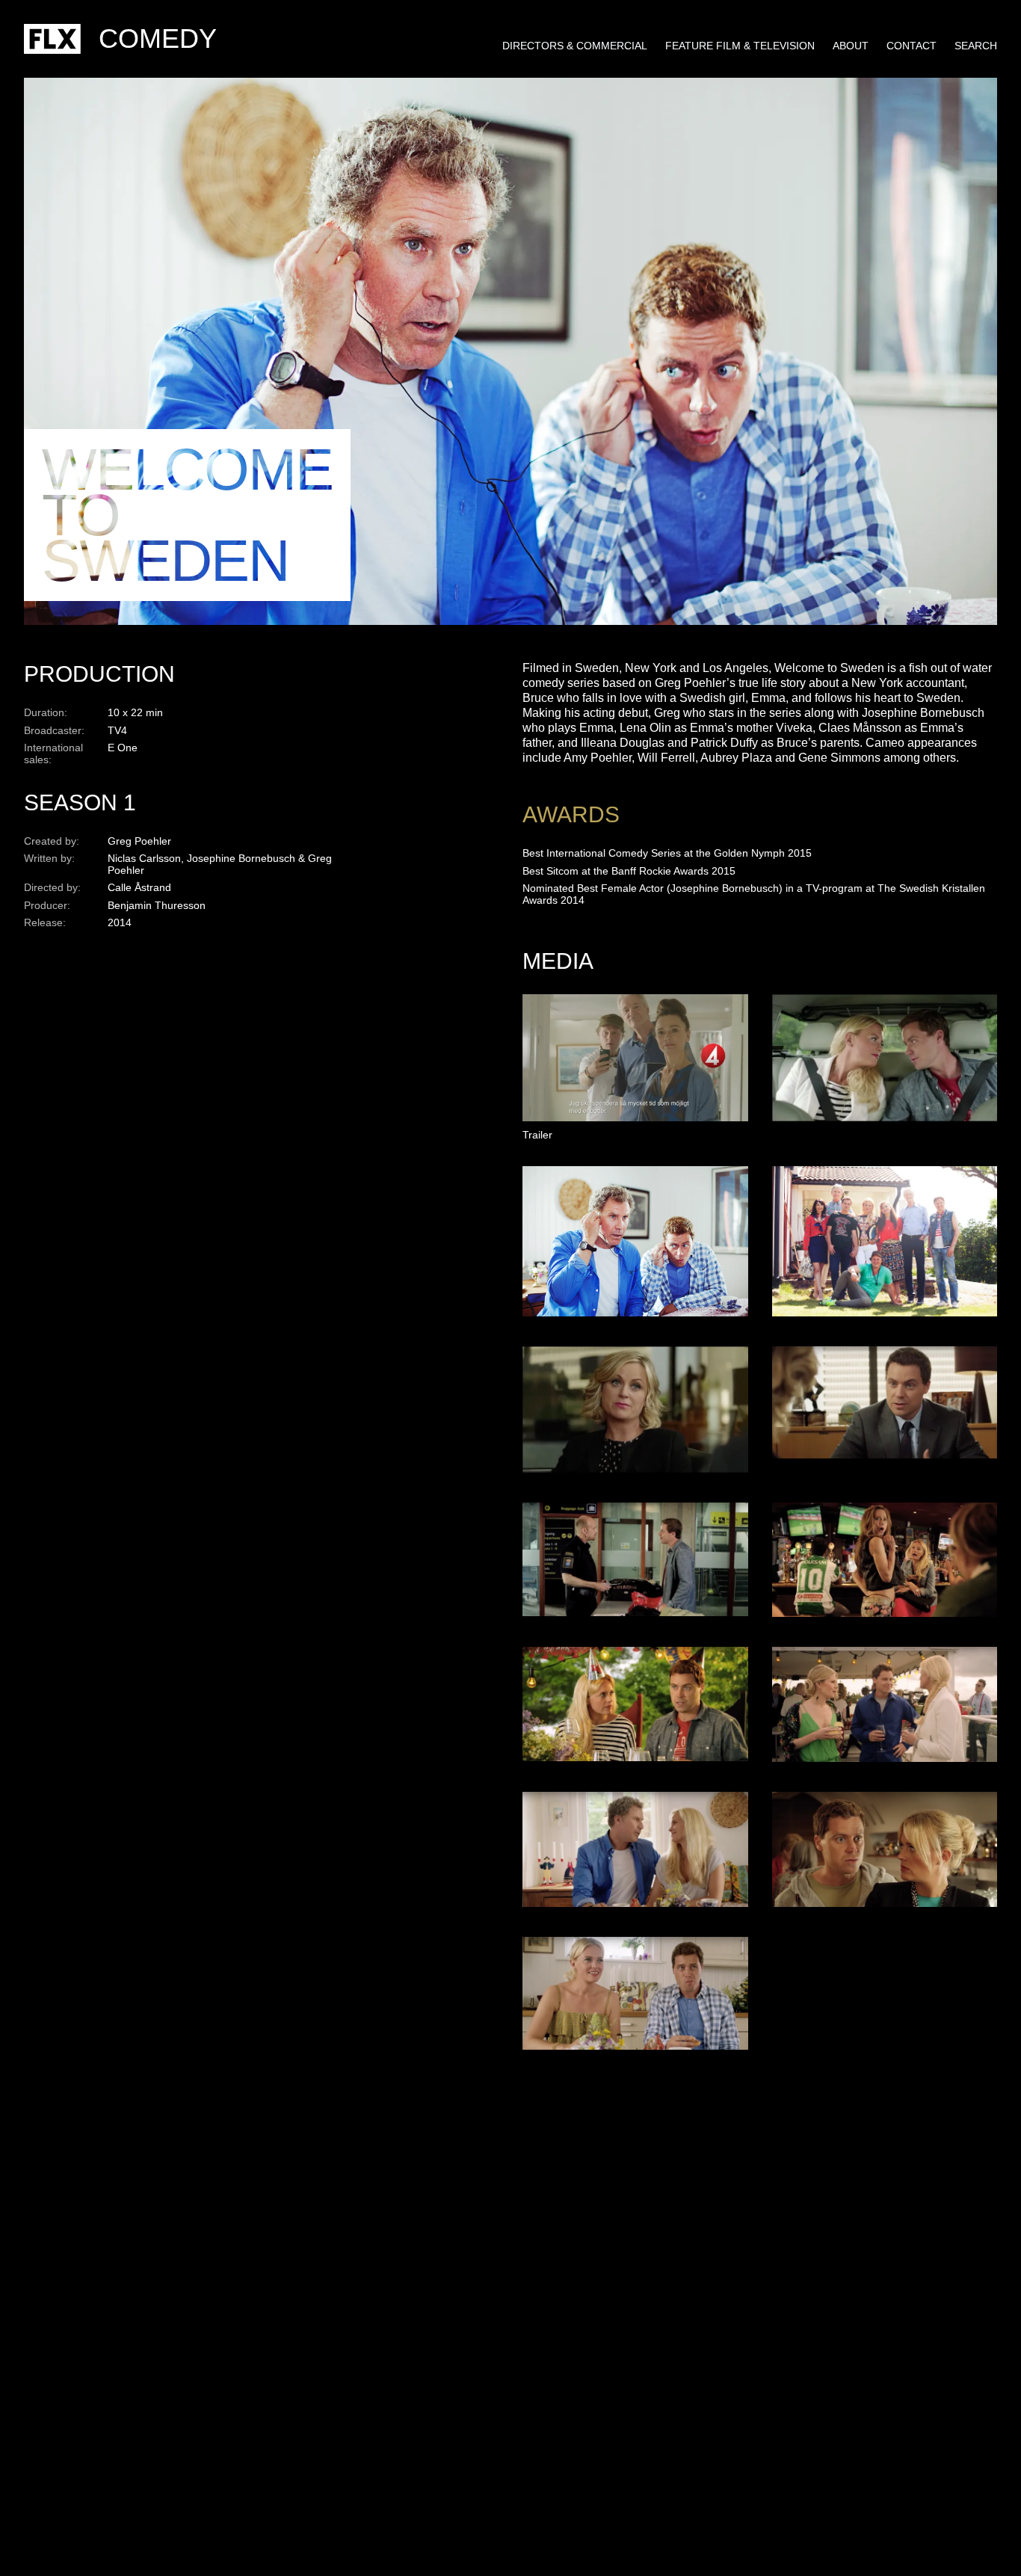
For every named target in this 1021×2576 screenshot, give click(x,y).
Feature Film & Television (740, 46)
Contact (912, 46)
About (851, 46)
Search (976, 46)
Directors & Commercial (575, 46)
